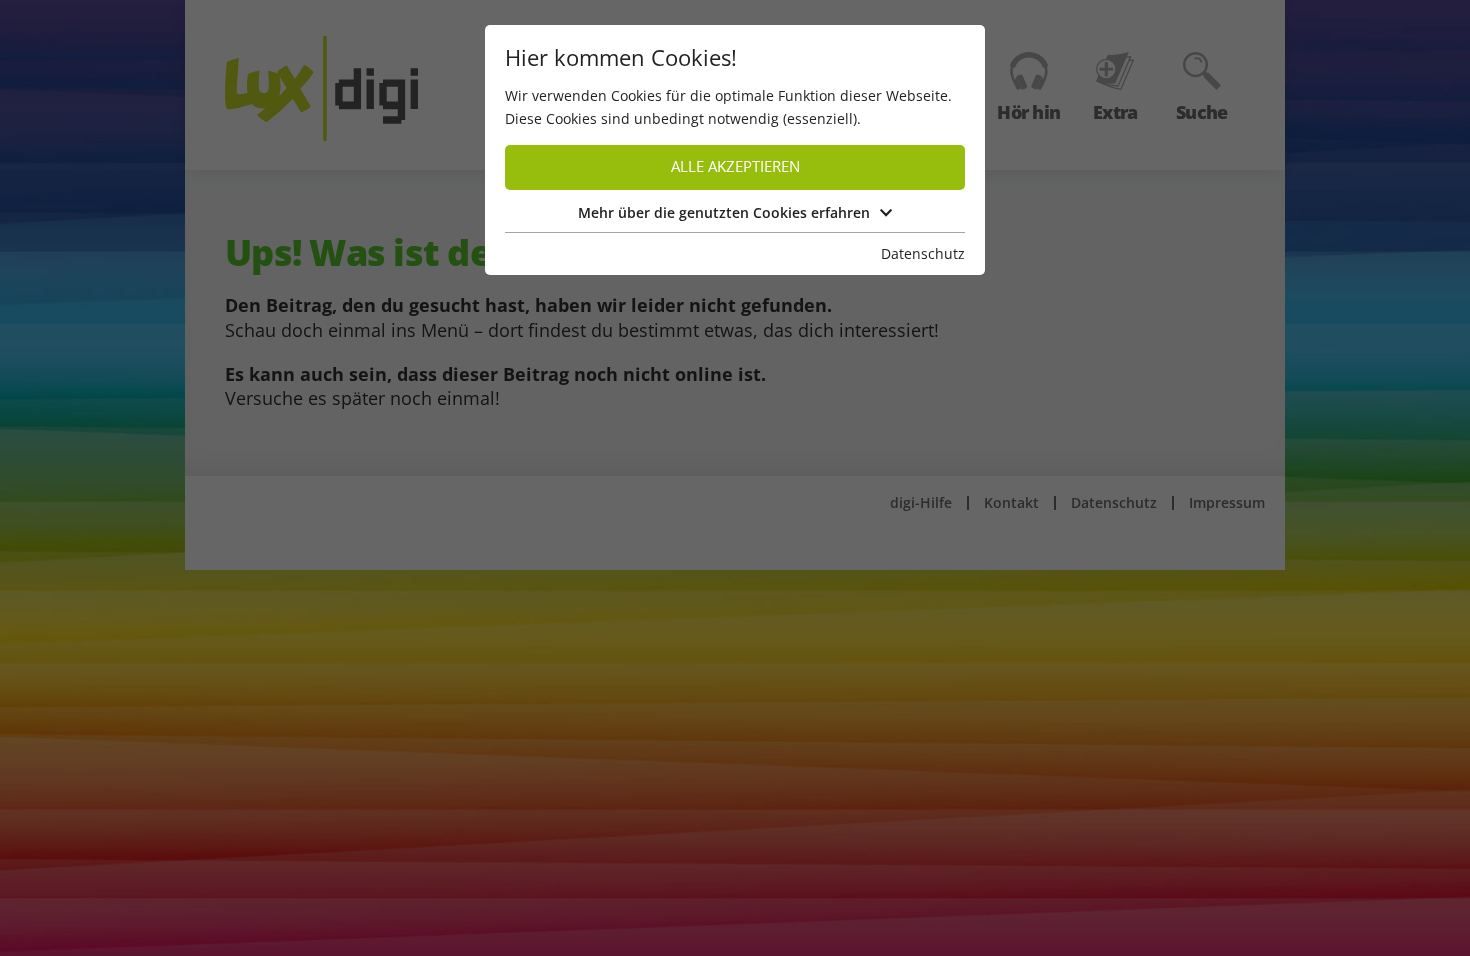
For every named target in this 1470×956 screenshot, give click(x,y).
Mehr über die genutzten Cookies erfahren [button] (724, 212)
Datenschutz (923, 253)
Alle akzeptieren (735, 166)
